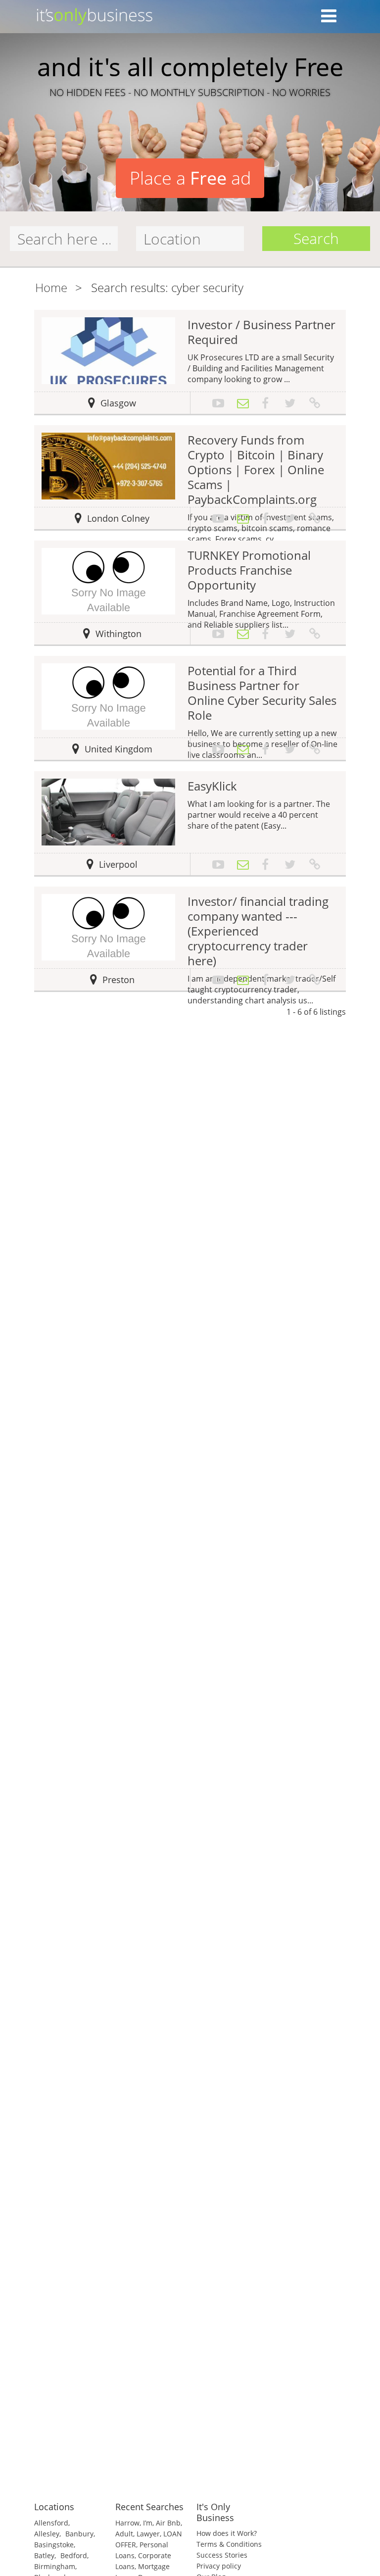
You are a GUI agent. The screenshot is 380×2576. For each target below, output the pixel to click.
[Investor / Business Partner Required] (108, 350)
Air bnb (168, 2523)
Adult (124, 2534)
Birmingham (55, 2566)
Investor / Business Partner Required (261, 332)
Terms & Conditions (229, 2544)
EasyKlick (212, 786)
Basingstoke (54, 2545)
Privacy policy (219, 2566)
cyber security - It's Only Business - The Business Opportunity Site (190, 19)
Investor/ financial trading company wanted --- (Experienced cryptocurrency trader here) (258, 931)
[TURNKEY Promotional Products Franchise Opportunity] (108, 581)
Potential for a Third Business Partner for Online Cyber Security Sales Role (262, 693)
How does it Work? (227, 2533)
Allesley (47, 2534)
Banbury (79, 2534)
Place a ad (190, 178)
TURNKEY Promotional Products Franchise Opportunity (249, 570)
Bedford (74, 2555)
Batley (44, 2555)
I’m (148, 2523)
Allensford (51, 2523)
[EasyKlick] (108, 811)
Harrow (127, 2523)
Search (316, 238)
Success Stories (222, 2555)
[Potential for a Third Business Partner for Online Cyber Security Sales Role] (108, 696)
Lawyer (148, 2534)
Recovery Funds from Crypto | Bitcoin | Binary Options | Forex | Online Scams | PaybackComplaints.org (256, 470)
